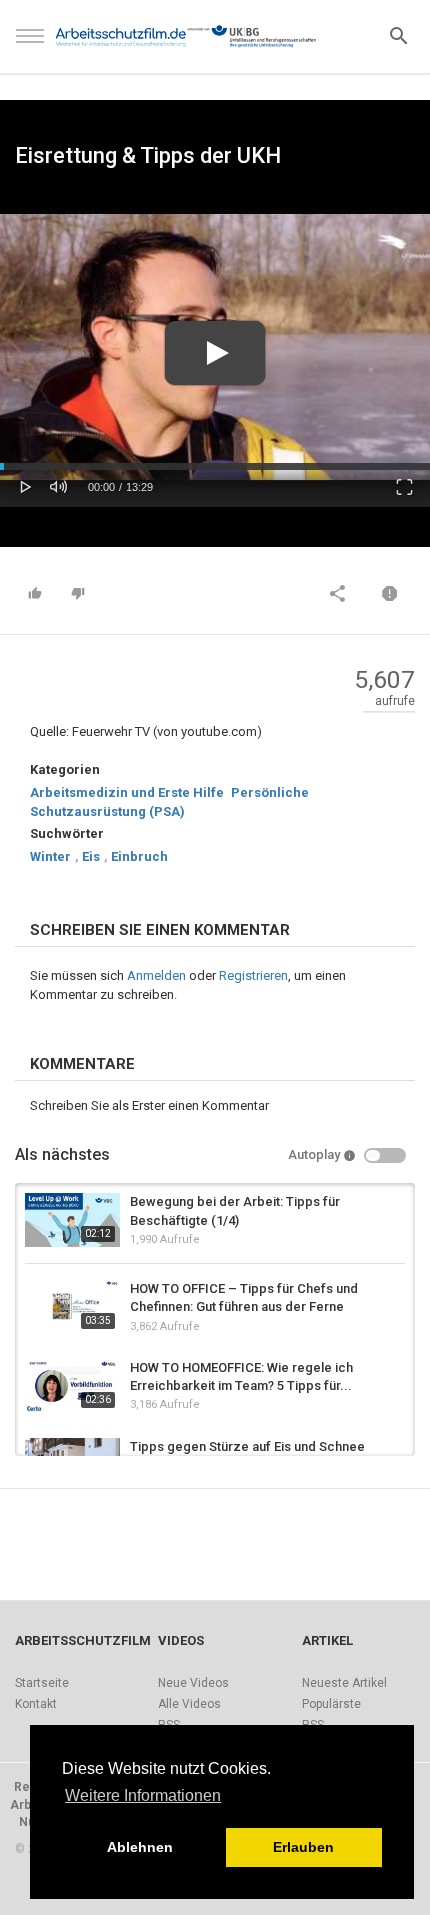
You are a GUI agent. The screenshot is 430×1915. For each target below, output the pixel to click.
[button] (26, 485)
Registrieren (253, 975)
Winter (50, 856)
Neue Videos (193, 1683)
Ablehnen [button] (140, 1847)
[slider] (215, 466)
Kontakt (36, 1704)
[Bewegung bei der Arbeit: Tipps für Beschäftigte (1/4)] (72, 1219)
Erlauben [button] (303, 1847)
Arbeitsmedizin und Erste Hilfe (127, 792)
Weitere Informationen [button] (143, 1795)
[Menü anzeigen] (30, 45)
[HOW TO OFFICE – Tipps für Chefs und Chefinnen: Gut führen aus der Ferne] (72, 1306)
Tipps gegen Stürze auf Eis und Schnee (247, 1446)
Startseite (42, 1683)
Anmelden (156, 975)
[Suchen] (399, 34)
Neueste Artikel (344, 1683)
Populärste (331, 1704)
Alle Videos (189, 1704)
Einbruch (139, 856)
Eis (91, 856)
